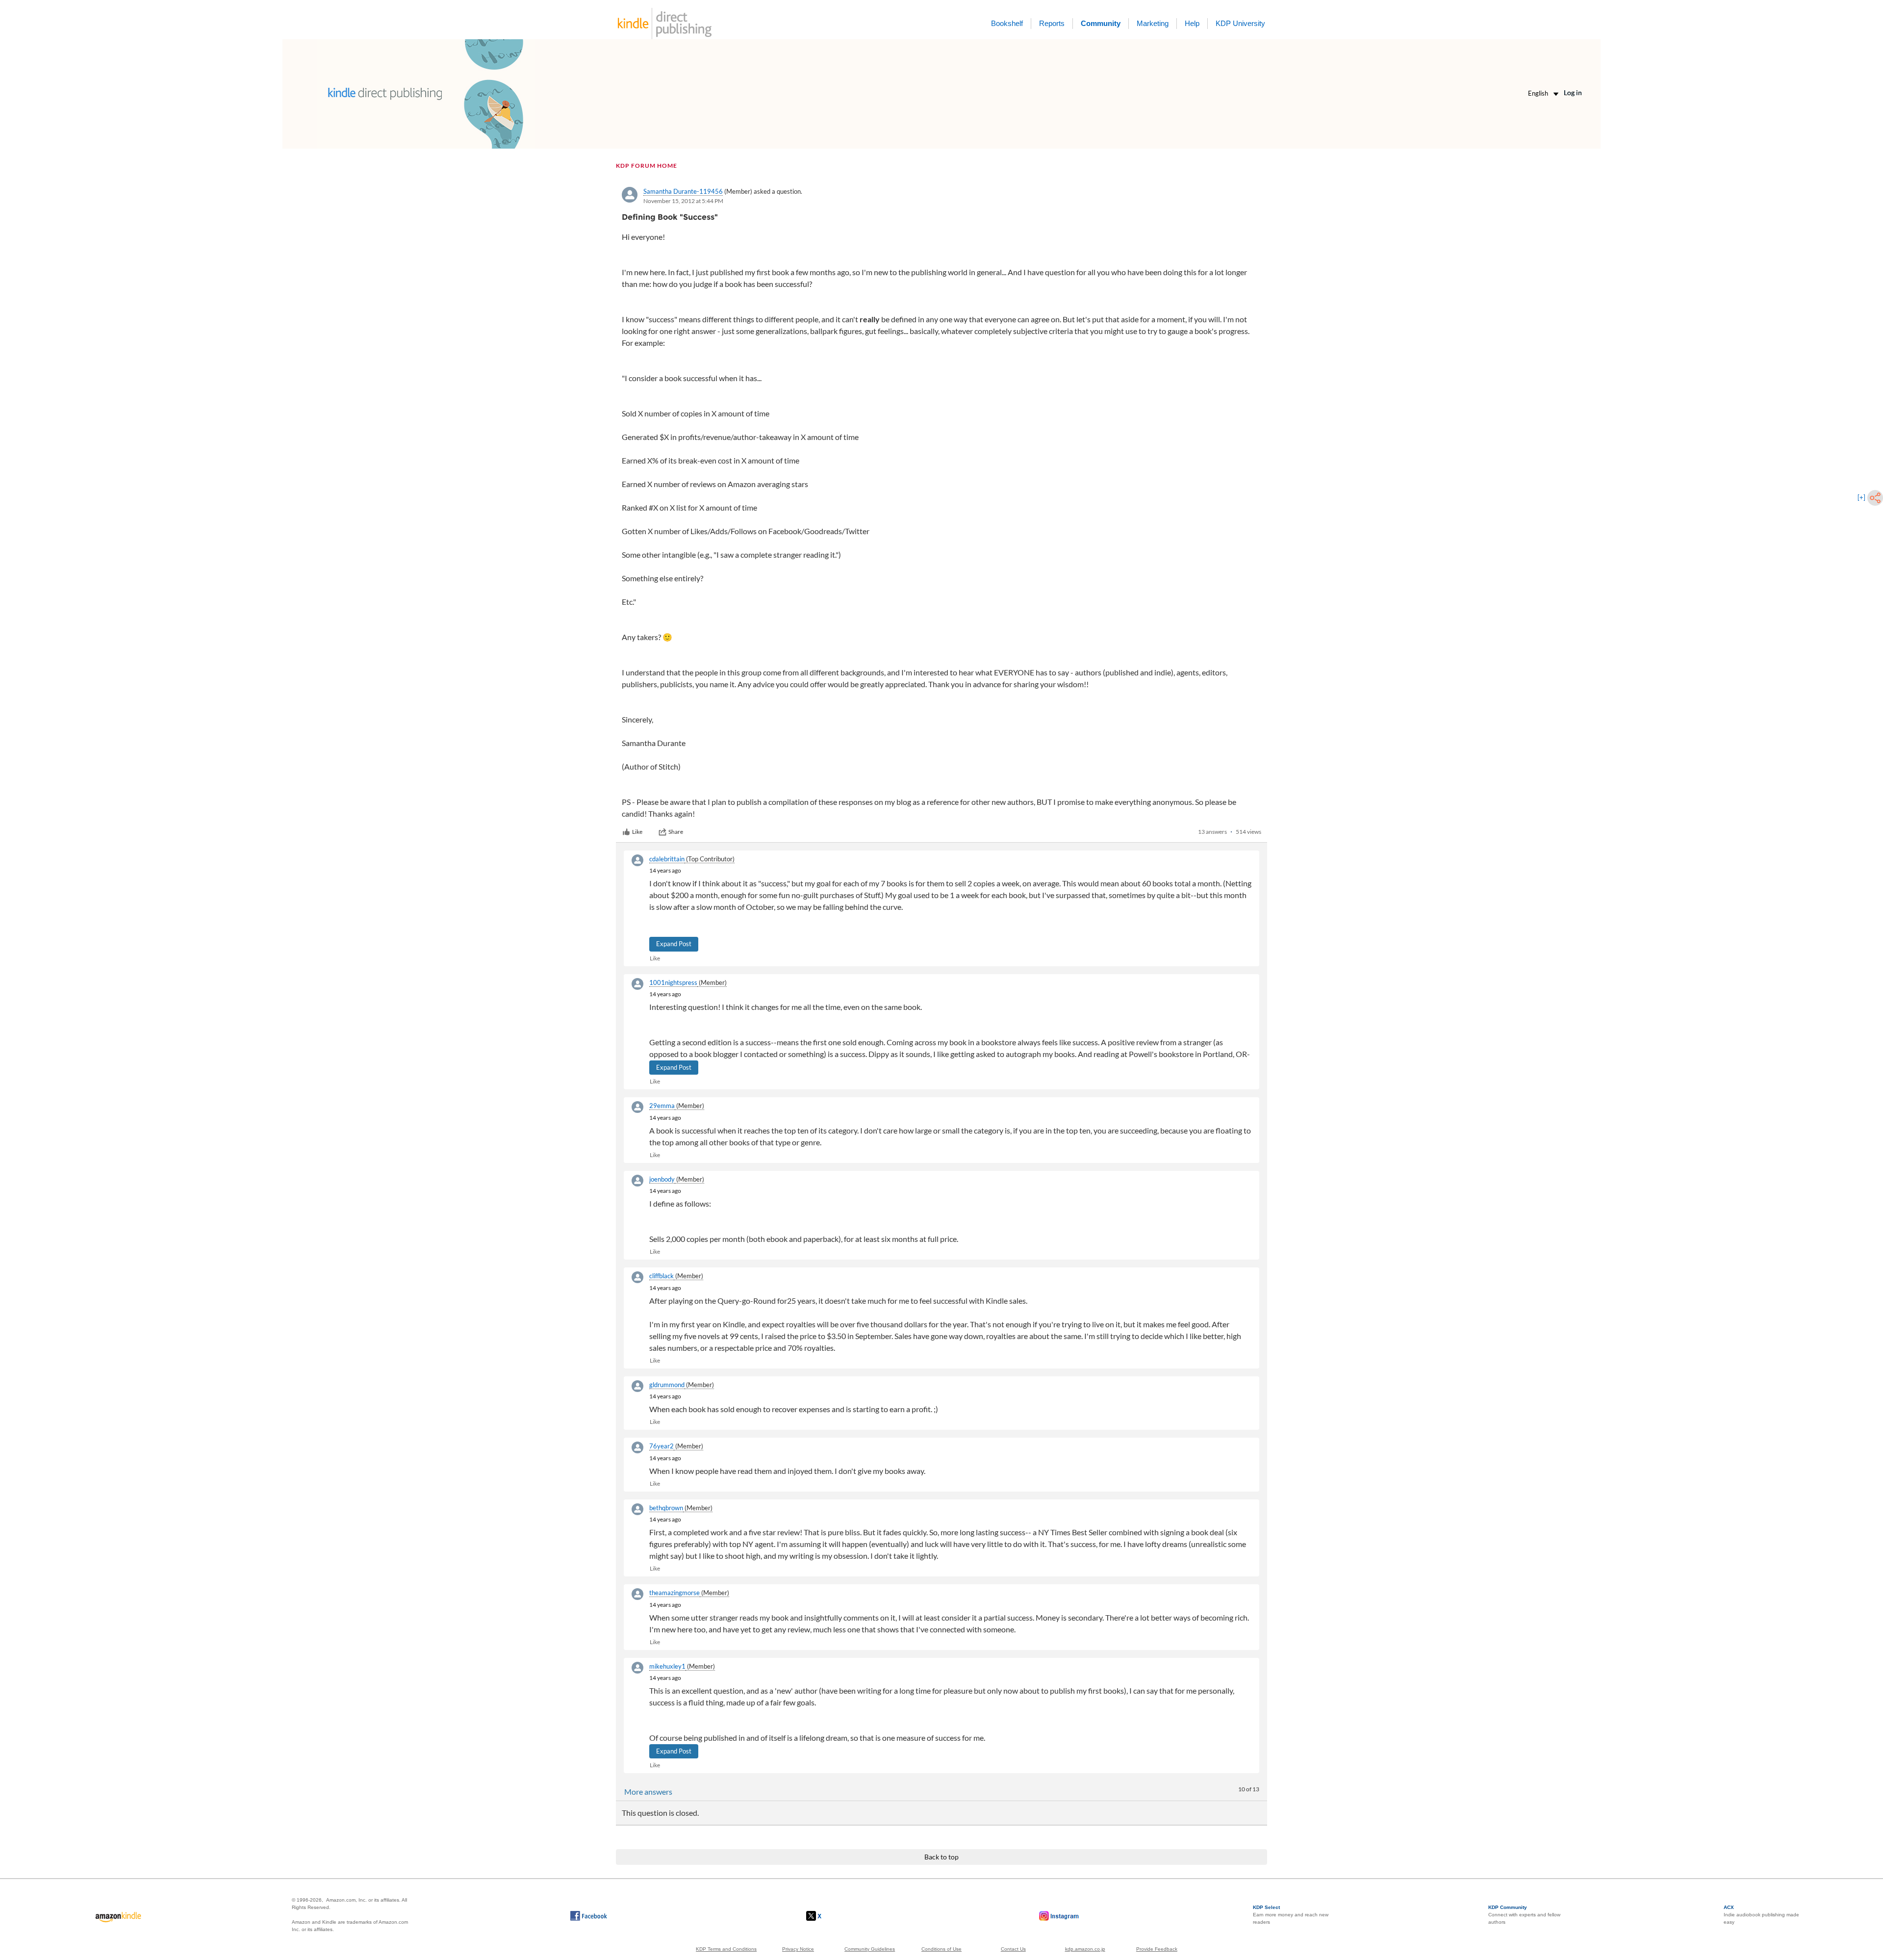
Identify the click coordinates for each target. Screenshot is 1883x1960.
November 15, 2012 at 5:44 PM (683, 201)
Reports (1052, 23)
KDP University (1240, 23)
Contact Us (1013, 1949)
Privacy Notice (798, 1949)
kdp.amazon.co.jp (1085, 1949)
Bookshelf (1007, 23)
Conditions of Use (941, 1949)
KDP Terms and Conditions (726, 1949)
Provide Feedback (1157, 1949)
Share (676, 832)
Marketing (1153, 23)
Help (1192, 23)
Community (1101, 23)
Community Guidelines (870, 1949)
